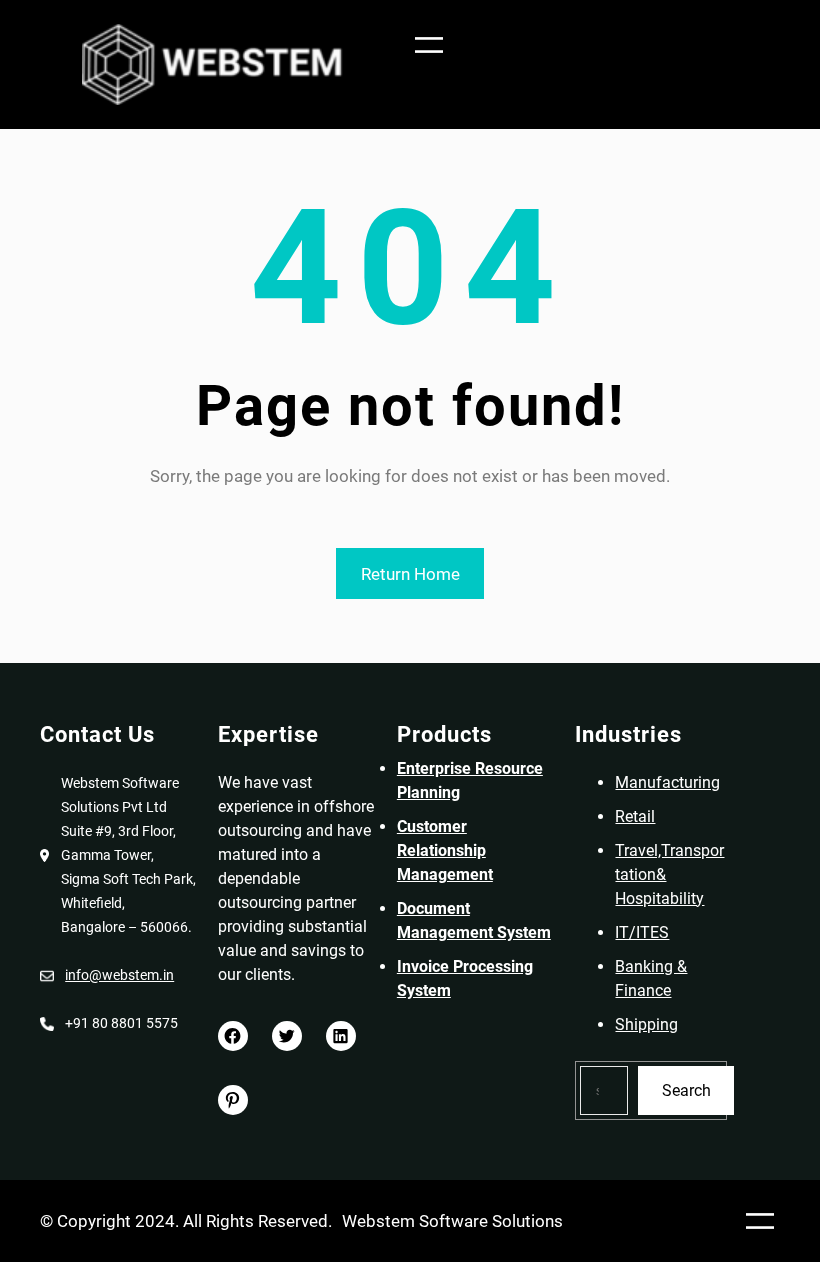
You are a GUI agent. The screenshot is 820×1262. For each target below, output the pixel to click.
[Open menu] (429, 45)
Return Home (410, 574)
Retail (635, 816)
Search (686, 1090)
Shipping (646, 1024)
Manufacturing (667, 782)
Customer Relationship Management (445, 850)
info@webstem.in (119, 975)
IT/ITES (642, 932)
